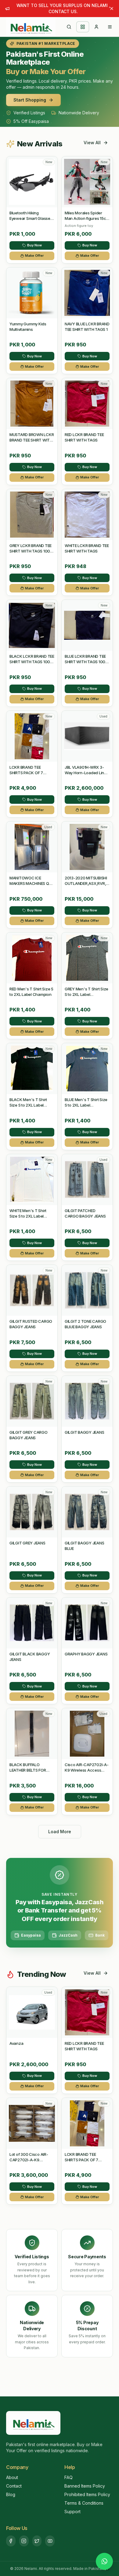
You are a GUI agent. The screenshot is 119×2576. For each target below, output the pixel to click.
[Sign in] (96, 27)
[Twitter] (37, 2541)
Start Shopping (30, 100)
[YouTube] (50, 2541)
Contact (14, 2486)
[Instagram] (24, 2541)
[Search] (69, 27)
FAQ (69, 2477)
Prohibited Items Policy (87, 2494)
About (12, 2477)
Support (72, 2512)
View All (92, 143)
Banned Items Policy (85, 2486)
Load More (60, 1832)
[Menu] (110, 27)
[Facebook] (11, 2541)
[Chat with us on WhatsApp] (104, 2561)
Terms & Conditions (84, 2503)
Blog (11, 2494)
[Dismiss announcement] (112, 9)
